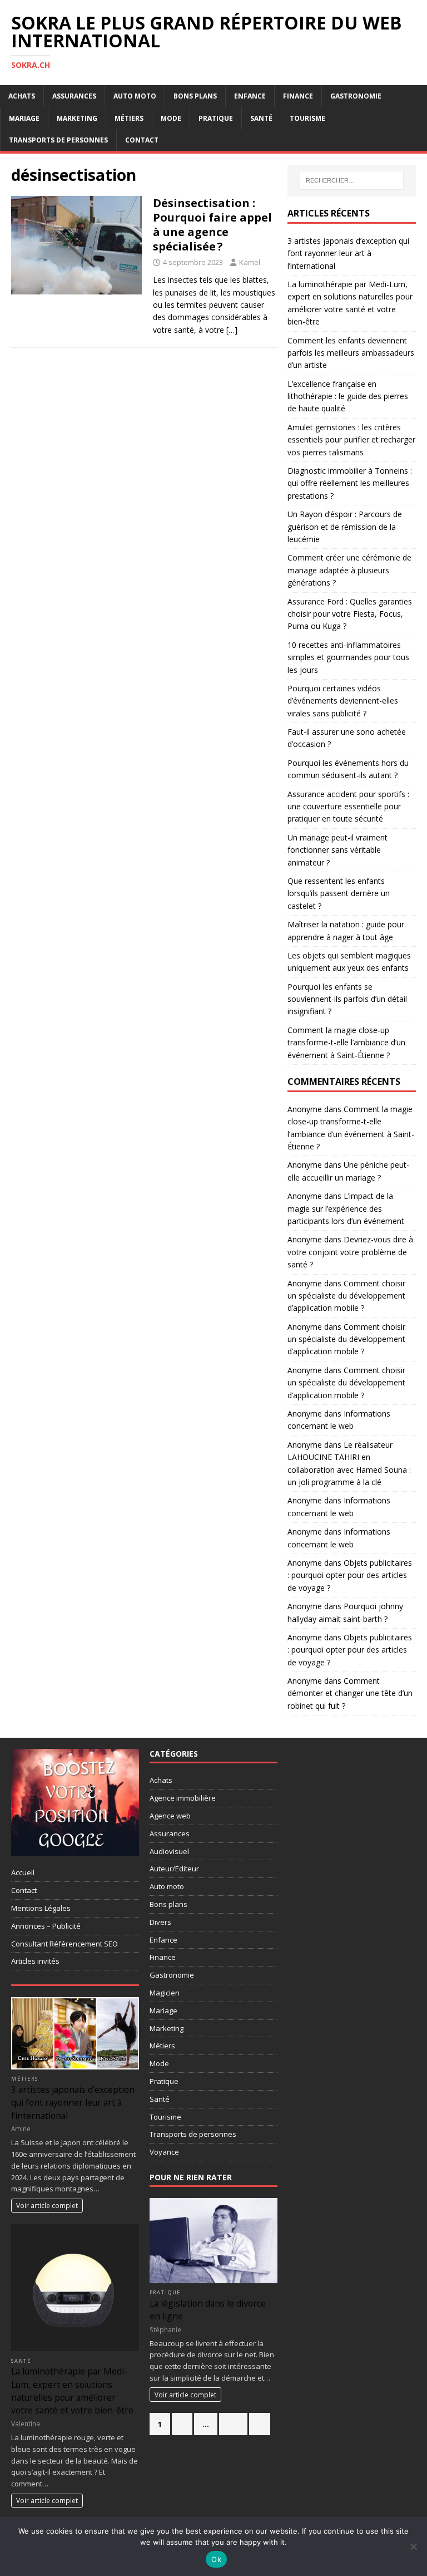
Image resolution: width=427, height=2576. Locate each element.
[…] (232, 330)
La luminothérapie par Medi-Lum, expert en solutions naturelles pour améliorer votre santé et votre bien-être (72, 2391)
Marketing (77, 118)
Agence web (170, 1816)
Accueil (23, 1872)
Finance (298, 96)
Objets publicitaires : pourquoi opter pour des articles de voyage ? (350, 1575)
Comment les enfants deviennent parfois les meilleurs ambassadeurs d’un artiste (351, 353)
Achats (22, 96)
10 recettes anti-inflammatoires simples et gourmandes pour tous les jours (348, 657)
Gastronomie (356, 96)
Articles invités (35, 1961)
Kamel (250, 262)
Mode (171, 118)
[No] (413, 2546)
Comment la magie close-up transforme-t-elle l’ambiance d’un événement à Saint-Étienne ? (346, 1043)
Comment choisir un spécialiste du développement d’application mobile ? (346, 1296)
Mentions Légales (41, 1908)
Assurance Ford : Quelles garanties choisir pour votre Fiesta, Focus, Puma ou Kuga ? (350, 614)
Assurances (74, 96)
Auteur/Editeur (174, 1869)
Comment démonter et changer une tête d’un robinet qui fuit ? (350, 1693)
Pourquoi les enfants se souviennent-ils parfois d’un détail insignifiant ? (347, 999)
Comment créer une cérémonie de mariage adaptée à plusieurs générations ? (349, 570)
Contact (142, 140)
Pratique (216, 118)
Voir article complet (47, 2205)
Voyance (164, 2152)
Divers (160, 1922)
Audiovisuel (169, 1851)
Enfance (250, 96)
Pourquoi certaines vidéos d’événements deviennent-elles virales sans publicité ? (343, 701)
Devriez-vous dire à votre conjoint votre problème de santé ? (350, 1252)
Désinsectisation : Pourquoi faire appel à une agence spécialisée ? (212, 225)
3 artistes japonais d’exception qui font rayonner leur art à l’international (348, 253)
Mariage (24, 118)
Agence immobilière (183, 1798)
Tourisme (307, 118)
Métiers (129, 118)
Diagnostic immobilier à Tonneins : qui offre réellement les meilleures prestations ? (350, 483)
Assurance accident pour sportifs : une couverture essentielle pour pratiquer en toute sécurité (348, 807)
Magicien (165, 1993)
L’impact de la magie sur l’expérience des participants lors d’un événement (346, 1208)
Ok (216, 2559)
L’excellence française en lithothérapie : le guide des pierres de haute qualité (348, 396)
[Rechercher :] (352, 180)
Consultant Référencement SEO (64, 1944)
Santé (261, 118)
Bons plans (195, 96)
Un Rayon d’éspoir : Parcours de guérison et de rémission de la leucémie (345, 527)
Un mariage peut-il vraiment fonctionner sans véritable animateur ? (337, 850)
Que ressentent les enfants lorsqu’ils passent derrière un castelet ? (339, 893)
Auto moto (135, 96)
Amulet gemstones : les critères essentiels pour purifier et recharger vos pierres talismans (351, 440)
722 (233, 2424)
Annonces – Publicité (46, 1926)
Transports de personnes (58, 140)
